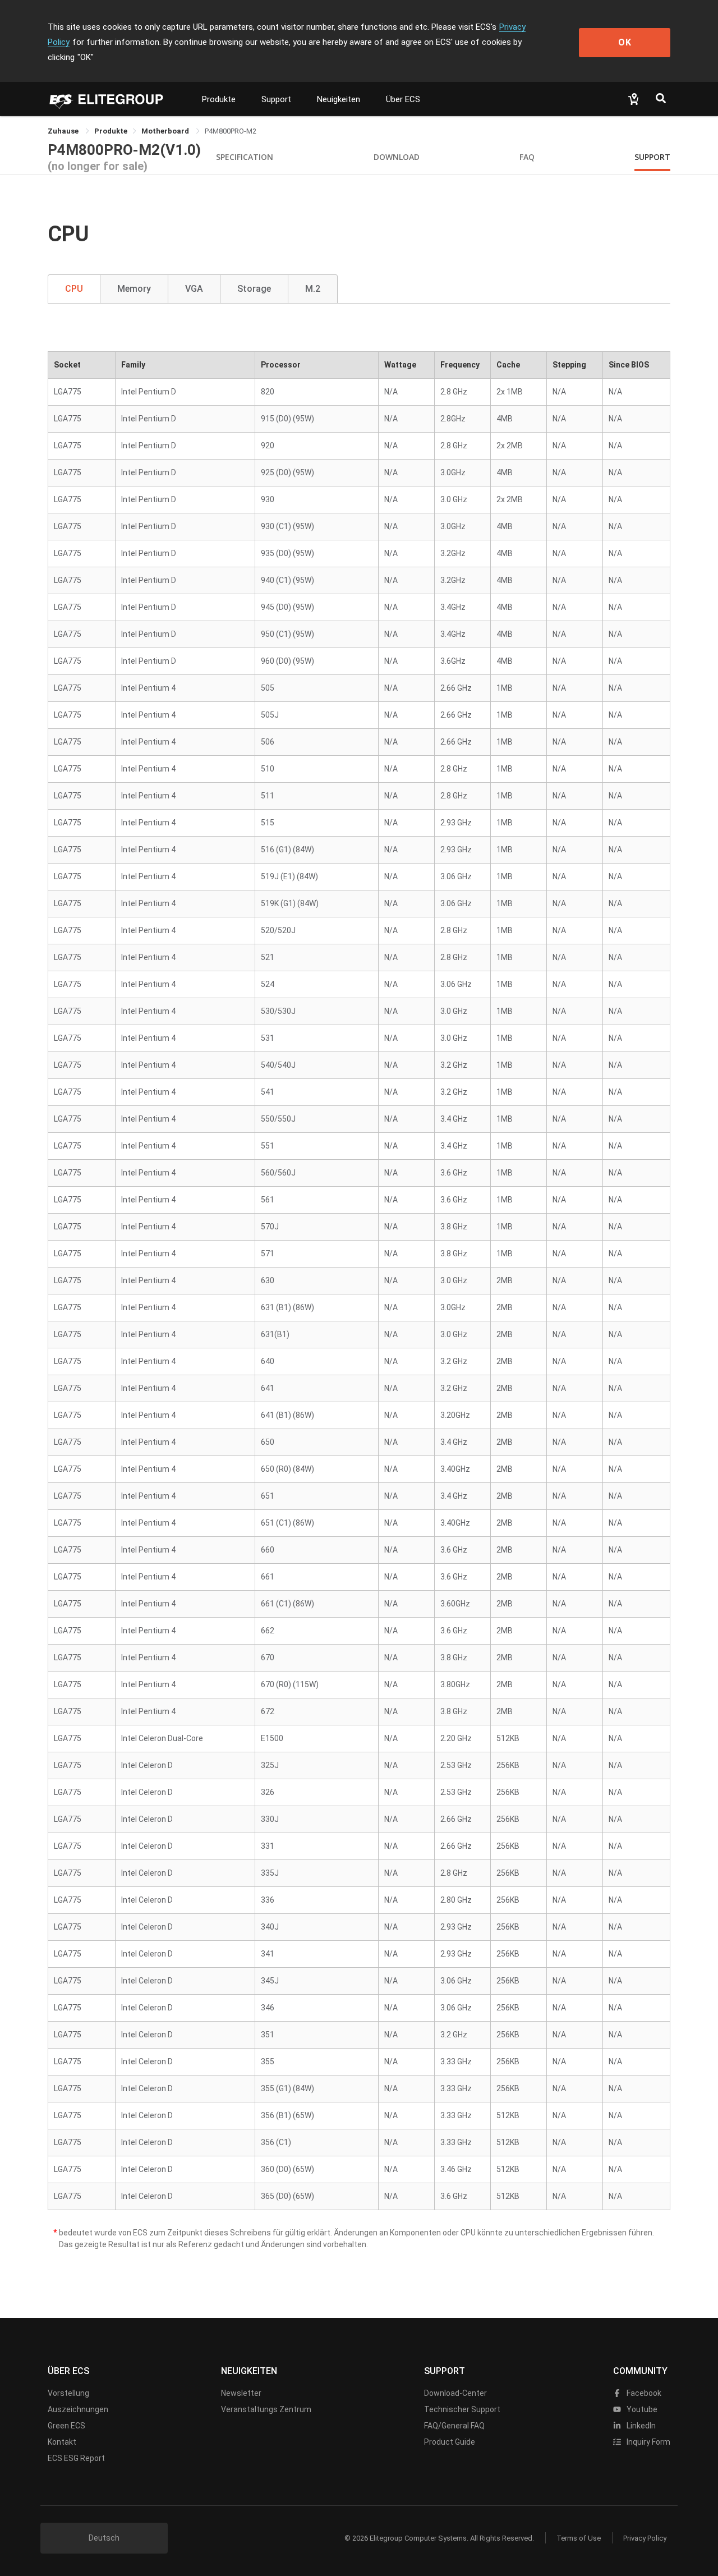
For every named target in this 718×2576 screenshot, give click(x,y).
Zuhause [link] (64, 131)
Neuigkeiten (339, 99)
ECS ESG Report (76, 2458)
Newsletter (241, 2393)
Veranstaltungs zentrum (266, 2409)
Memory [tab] (134, 289)
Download (397, 157)
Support (276, 99)
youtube (641, 2409)
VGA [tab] (194, 289)
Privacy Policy (645, 2538)
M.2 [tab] (313, 289)
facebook (643, 2393)
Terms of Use (579, 2538)
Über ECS (403, 99)
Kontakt (62, 2442)
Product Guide (450, 2442)
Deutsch (104, 2538)
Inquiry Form (648, 2442)
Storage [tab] (254, 289)
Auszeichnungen (78, 2409)
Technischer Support (462, 2409)
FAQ (527, 157)
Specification (245, 157)
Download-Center (455, 2393)
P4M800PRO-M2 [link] (231, 131)
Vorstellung (68, 2393)
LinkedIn (640, 2426)
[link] (111, 131)
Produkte (219, 99)
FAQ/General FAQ (454, 2426)
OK (625, 42)
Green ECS (66, 2426)
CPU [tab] (74, 289)
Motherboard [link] (166, 131)
